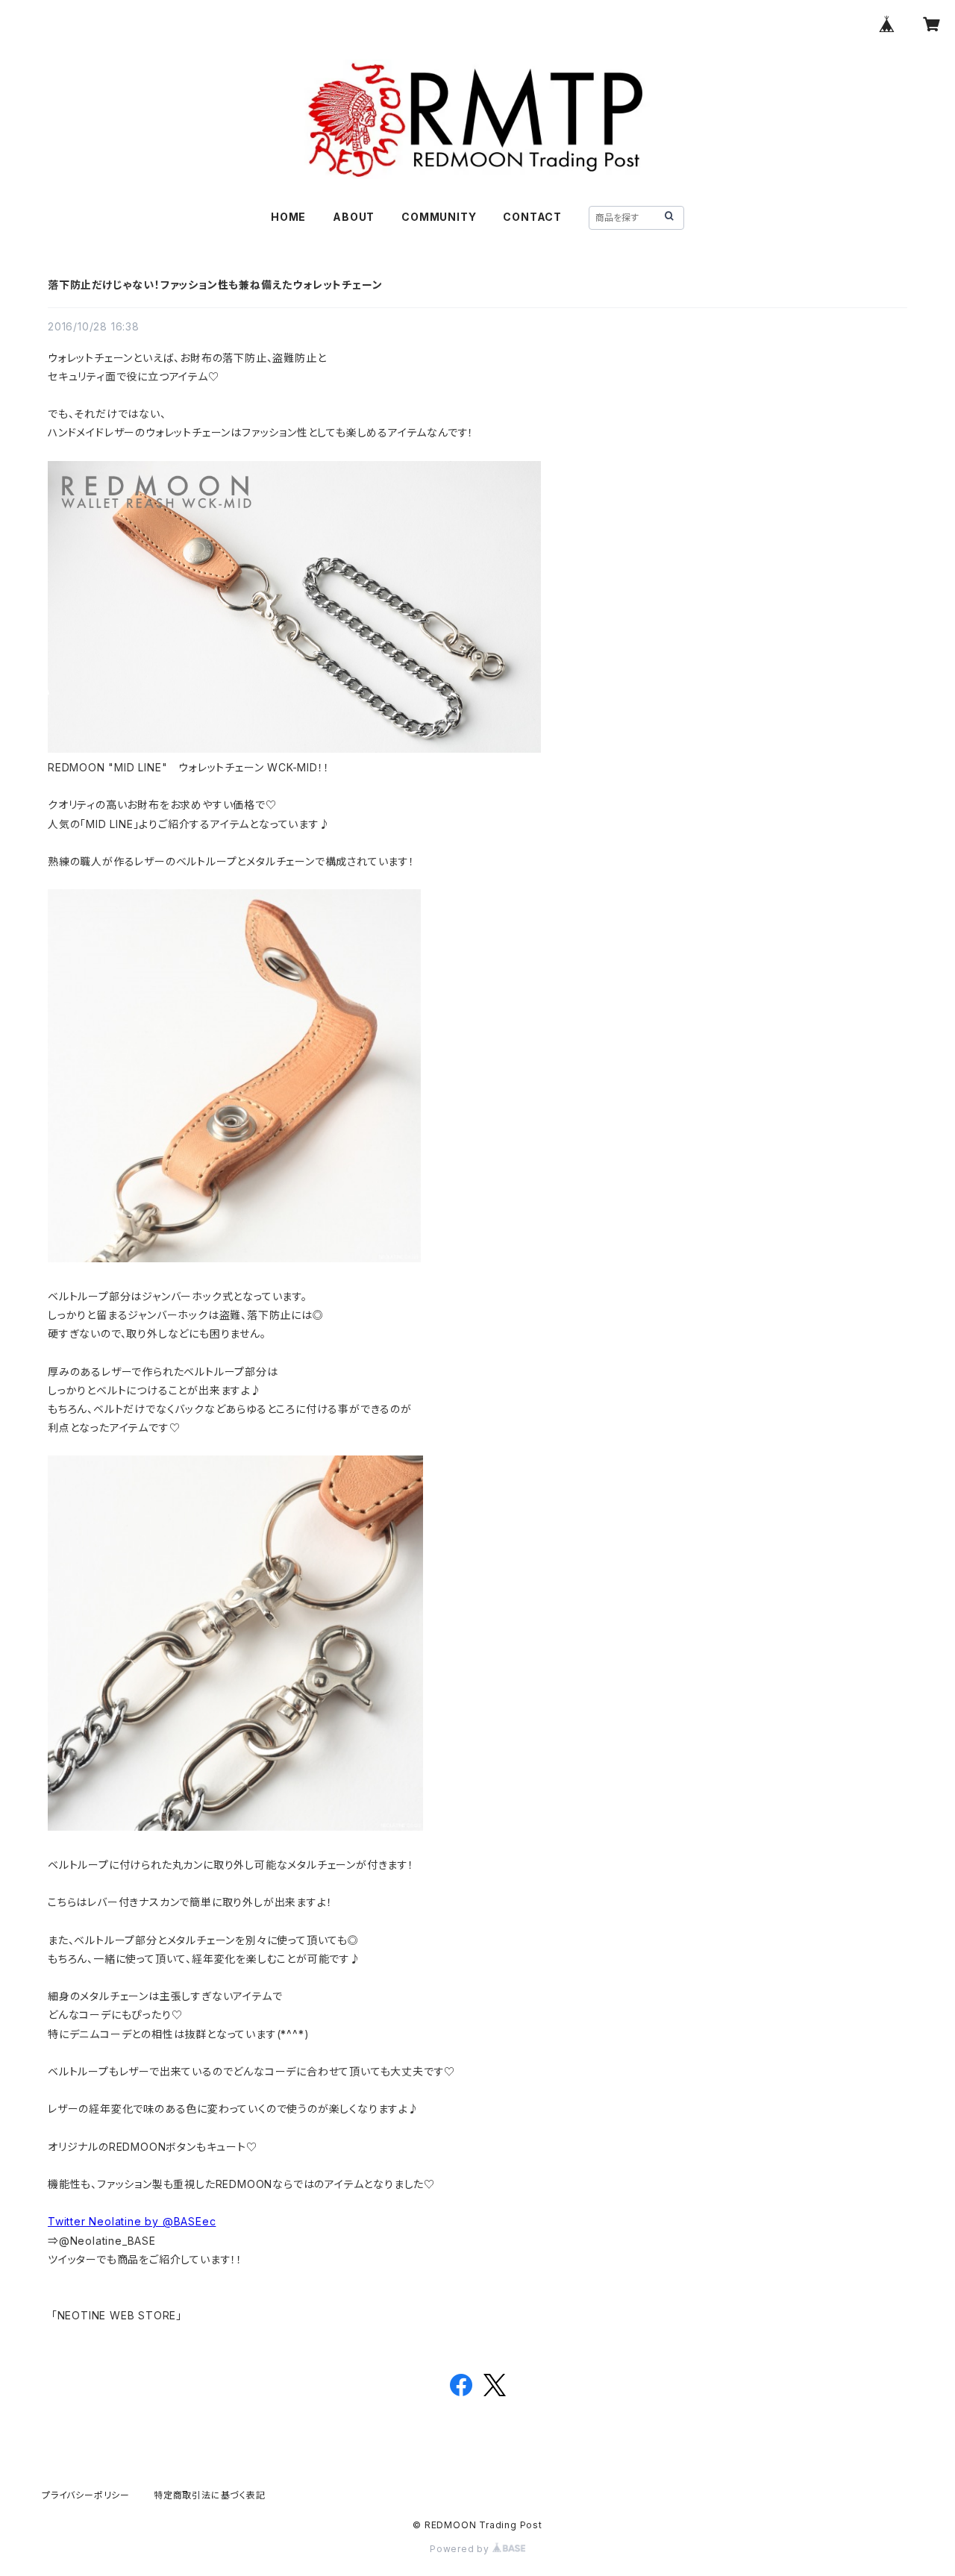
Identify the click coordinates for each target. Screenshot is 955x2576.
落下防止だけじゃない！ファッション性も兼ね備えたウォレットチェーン (215, 285)
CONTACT (532, 217)
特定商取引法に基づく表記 (210, 2495)
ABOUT (354, 217)
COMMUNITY (439, 217)
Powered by (461, 2549)
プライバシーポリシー (86, 2495)
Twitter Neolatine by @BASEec (132, 2221)
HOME (288, 217)
